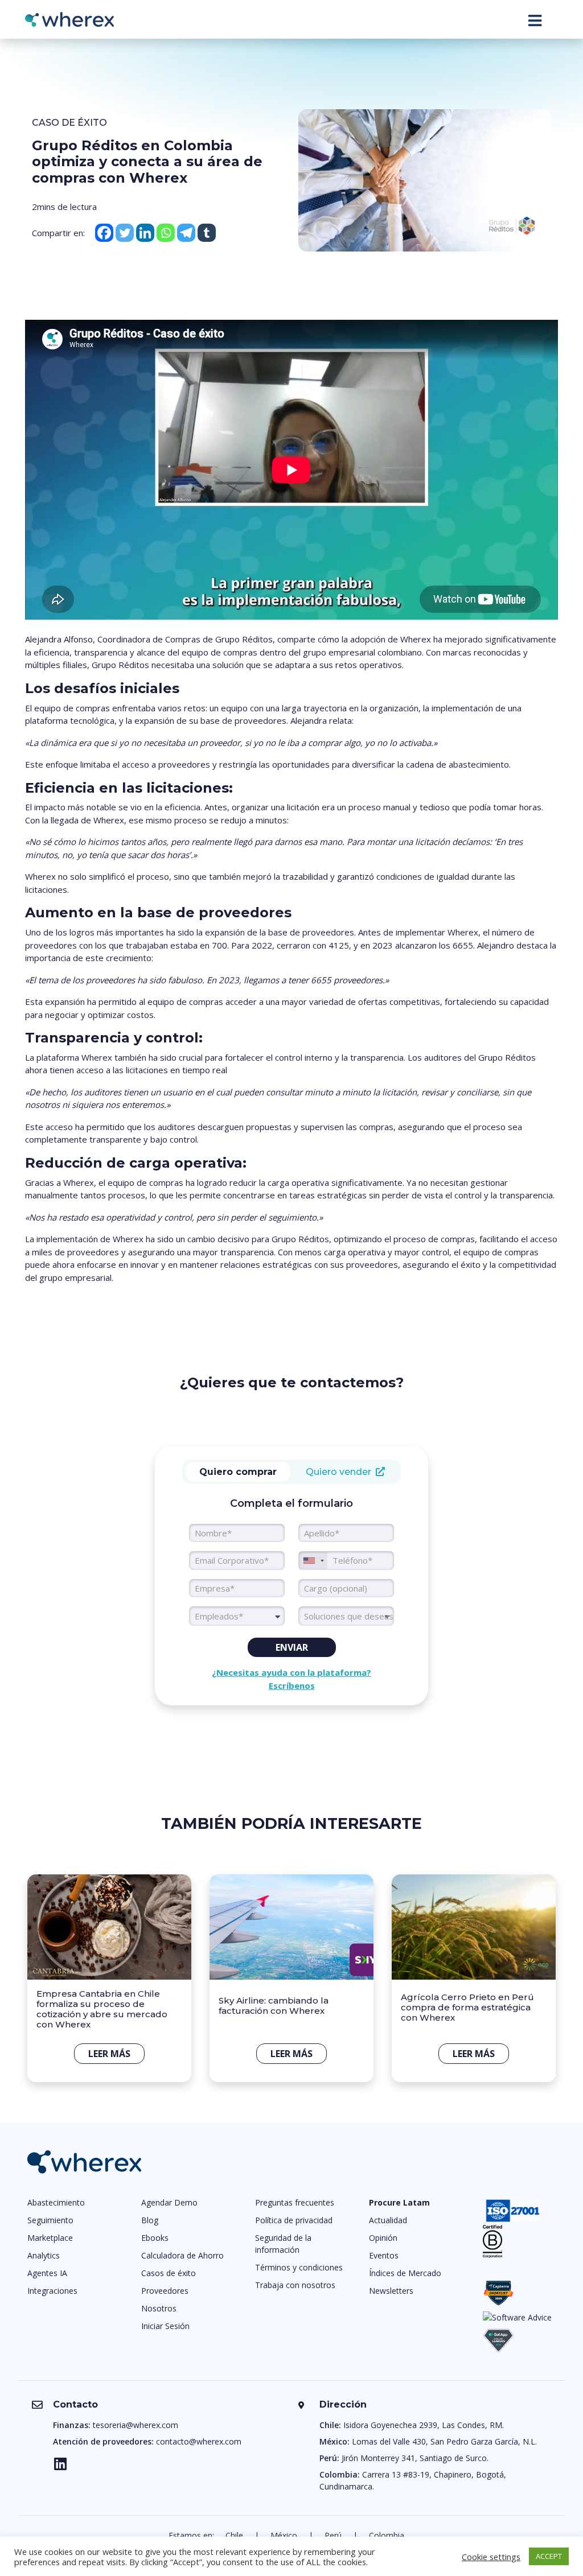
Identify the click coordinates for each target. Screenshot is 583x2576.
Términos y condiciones (299, 2267)
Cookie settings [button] (491, 2557)
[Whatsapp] (166, 233)
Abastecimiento (56, 2202)
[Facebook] (104, 233)
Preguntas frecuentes (295, 2202)
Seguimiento (50, 2220)
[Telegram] (186, 233)
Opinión (383, 2238)
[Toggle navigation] (535, 20)
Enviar (292, 1647)
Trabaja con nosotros (295, 2285)
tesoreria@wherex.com (136, 2425)
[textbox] (237, 1616)
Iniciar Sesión (165, 2326)
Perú (333, 2535)
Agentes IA (47, 2273)
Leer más (109, 2054)
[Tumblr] (207, 233)
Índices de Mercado (405, 2273)
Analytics (44, 2255)
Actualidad (388, 2220)
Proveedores (165, 2291)
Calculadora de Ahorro (182, 2255)
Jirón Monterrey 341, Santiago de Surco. (415, 2458)
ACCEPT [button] (549, 2556)
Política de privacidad (294, 2220)
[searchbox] (346, 1616)
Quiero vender (341, 1472)
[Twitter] (125, 233)
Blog (150, 2220)
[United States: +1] (313, 1561)
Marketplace (50, 2238)
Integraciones (52, 2291)
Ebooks (155, 2238)
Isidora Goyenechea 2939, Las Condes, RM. (424, 2425)
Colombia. (387, 2535)
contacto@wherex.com (199, 2441)
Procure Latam (399, 2202)
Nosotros (159, 2308)
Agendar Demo (169, 2202)
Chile (234, 2535)
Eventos (384, 2255)
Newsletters (391, 2291)
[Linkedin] (145, 233)
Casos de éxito (169, 2273)
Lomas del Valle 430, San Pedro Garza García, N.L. (444, 2441)
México (284, 2535)
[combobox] (237, 1616)
